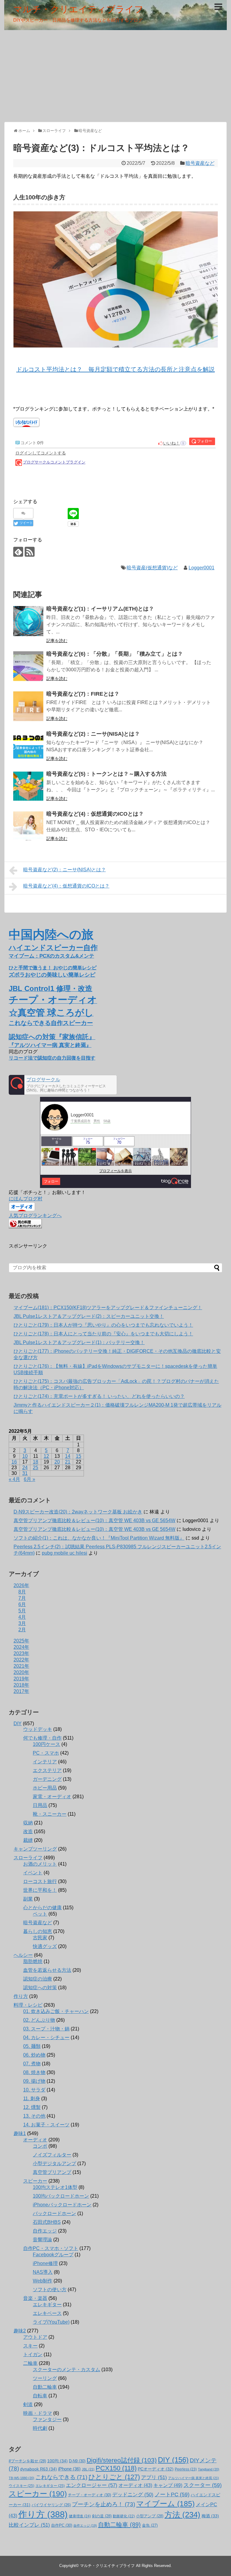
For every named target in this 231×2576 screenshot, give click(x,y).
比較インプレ (29, 2525)
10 (25, 1456)
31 (25, 1473)
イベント (33, 1873)
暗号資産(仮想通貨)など (152, 568)
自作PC (62, 2525)
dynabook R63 (38, 2469)
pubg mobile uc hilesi (65, 1553)
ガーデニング (47, 1779)
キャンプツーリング (35, 1849)
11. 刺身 (32, 2099)
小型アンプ (150, 2516)
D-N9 (77, 2461)
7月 (22, 1598)
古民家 (40, 1938)
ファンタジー (47, 2419)
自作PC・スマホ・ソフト (51, 2248)
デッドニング (133, 2495)
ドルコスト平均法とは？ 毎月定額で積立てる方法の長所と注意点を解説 (115, 369)
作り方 (21, 1996)
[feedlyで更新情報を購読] (18, 552)
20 (57, 1462)
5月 (22, 1611)
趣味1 (20, 2133)
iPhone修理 (45, 2263)
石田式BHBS (47, 2222)
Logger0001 (202, 568)
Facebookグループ (53, 2255)
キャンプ (168, 2485)
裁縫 (28, 1840)
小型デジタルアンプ (54, 2164)
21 (68, 1462)
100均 (57, 2461)
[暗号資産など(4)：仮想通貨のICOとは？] (28, 826)
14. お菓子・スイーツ (46, 2125)
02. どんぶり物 (39, 2020)
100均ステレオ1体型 (55, 2187)
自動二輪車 (45, 2387)
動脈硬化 (124, 2516)
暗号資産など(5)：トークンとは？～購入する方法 (106, 774)
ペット (40, 1914)
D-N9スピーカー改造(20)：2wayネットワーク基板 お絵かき (78, 1512)
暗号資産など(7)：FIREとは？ (83, 694)
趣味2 (20, 2331)
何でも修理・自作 (42, 1738)
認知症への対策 (40, 1988)
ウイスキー (22, 2486)
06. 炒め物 (34, 2055)
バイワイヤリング (51, 2505)
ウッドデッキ (38, 1729)
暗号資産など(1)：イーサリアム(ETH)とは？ (100, 609)
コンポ (40, 2146)
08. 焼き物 (34, 2072)
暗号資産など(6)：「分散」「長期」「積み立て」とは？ (115, 654)
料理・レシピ (28, 2005)
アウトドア (35, 2337)
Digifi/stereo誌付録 (122, 2460)
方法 (182, 2515)
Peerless (186, 2469)
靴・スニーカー (50, 1814)
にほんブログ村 (26, 1199)
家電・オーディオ (52, 1797)
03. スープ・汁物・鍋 (46, 2029)
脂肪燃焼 (33, 1961)
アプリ (154, 2478)
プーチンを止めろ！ (103, 2504)
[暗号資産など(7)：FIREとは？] (28, 706)
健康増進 (80, 2516)
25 (35, 1468)
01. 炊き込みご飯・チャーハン (56, 2011)
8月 (22, 1592)
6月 (22, 1604)
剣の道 (102, 2516)
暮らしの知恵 (38, 1931)
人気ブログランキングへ (35, 1216)
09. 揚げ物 (34, 2081)
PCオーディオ (156, 2469)
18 (35, 1462)
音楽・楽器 (35, 2298)
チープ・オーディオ (89, 2495)
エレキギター (47, 2305)
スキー (30, 2346)
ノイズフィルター (52, 2155)
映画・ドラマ (38, 2413)
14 (68, 1456)
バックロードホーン (54, 2213)
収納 (28, 1823)
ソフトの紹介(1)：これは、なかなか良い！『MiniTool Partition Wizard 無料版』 (99, 1538)
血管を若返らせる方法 (47, 1970)
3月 (22, 1623)
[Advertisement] (115, 75)
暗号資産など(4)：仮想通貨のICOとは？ (95, 814)
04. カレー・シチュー (46, 2037)
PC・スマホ (46, 1753)
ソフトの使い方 (50, 2290)
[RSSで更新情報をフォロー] (30, 552)
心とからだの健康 (42, 1908)
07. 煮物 (32, 2064)
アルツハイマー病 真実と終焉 (194, 2478)
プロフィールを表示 (115, 1171)
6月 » (29, 1479)
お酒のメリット (40, 1864)
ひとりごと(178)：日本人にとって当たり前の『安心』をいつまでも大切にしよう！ (103, 1334)
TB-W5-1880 (22, 2478)
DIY (18, 1723)
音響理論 (42, 2240)
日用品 (40, 1805)
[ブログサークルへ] (63, 1085)
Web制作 (43, 2281)
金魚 (150, 2525)
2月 (22, 1630)
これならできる (61, 2477)
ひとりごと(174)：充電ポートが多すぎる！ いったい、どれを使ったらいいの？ (99, 1396)
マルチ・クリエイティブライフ (78, 9)
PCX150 (116, 2468)
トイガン (33, 2354)
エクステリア (47, 1770)
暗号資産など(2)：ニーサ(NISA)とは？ (93, 734)
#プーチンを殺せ (27, 2461)
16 (14, 1462)
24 (25, 1468)
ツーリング (45, 2378)
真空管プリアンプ (52, 2172)
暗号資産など (200, 163)
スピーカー (35, 2181)
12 (46, 1456)
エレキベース (47, 2313)
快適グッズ (45, 1946)
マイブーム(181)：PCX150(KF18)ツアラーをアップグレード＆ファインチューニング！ (108, 1308)
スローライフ (28, 1858)
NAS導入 (43, 2272)
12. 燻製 (32, 2107)
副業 (28, 1899)
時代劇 (40, 2428)
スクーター (203, 2485)
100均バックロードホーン (61, 2196)
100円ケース (46, 1744)
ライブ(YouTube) (51, 2322)
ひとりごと (114, 2477)
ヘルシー (23, 1955)
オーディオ (35, 2140)
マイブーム (165, 2504)
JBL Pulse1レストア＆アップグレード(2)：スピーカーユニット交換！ (89, 1316)
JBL (88, 2469)
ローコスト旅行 (40, 1881)
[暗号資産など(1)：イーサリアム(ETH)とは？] (28, 621)
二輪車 (30, 2363)
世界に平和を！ (40, 1890)
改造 (28, 1831)
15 (79, 1456)
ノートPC (172, 2494)
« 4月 (14, 1479)
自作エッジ (45, 2231)
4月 (22, 1617)
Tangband (209, 2469)
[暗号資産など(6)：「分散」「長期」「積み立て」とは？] (28, 666)
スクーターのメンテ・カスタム (66, 2370)
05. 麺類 (32, 2046)
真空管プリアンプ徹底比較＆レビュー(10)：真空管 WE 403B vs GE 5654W (94, 1520)
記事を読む (57, 641)
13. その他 (34, 2116)
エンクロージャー (92, 2485)
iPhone (69, 2469)
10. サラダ (34, 2090)
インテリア (45, 1762)
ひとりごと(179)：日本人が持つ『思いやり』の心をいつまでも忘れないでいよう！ (103, 1325)
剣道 (28, 2404)
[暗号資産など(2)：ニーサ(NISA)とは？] (28, 746)
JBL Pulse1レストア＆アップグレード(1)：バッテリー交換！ (79, 1342)
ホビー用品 (45, 1788)
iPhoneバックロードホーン (62, 2205)
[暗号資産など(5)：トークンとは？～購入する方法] (28, 786)
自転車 (40, 2396)
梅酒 (210, 2516)
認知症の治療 (38, 1979)
